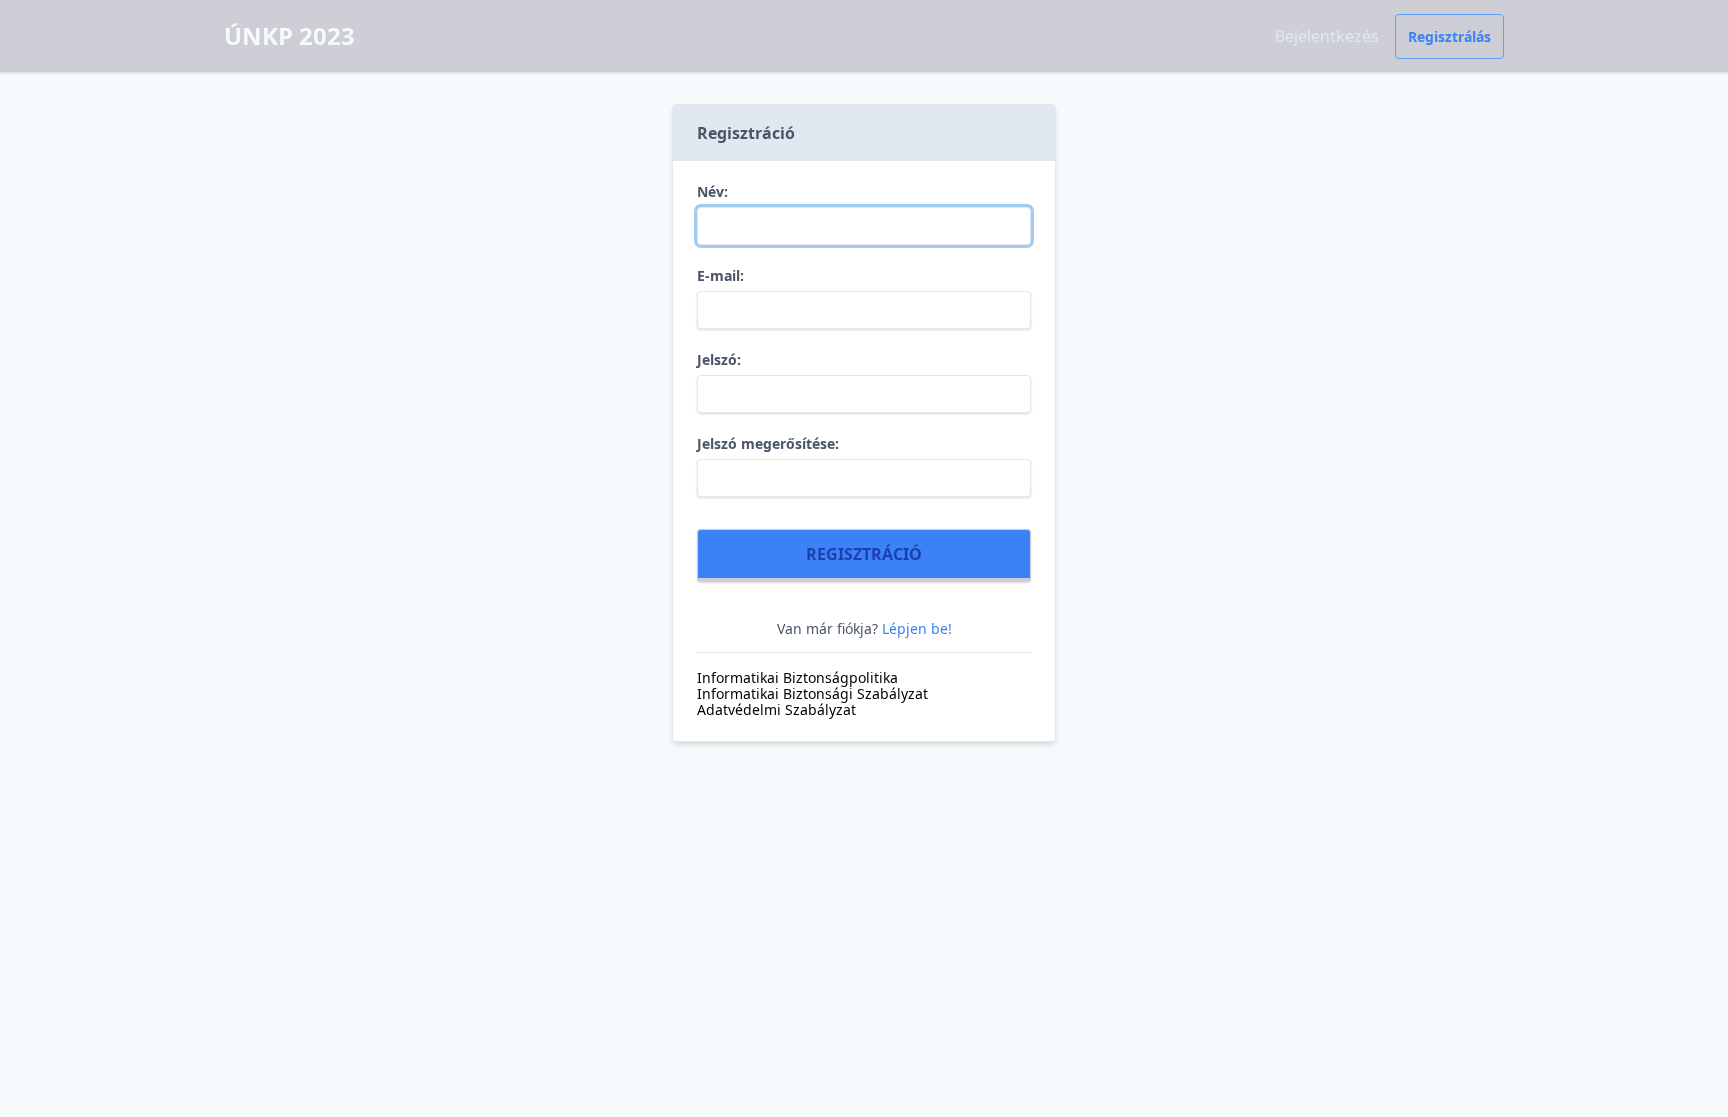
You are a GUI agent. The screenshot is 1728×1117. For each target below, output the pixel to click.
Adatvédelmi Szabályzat (776, 709)
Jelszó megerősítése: (768, 444)
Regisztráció (864, 554)
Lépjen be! (917, 628)
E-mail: (720, 276)
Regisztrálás (1449, 36)
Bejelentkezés (1327, 36)
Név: (712, 192)
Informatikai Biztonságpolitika (797, 677)
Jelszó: (719, 360)
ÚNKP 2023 (289, 35)
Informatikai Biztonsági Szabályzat (812, 693)
